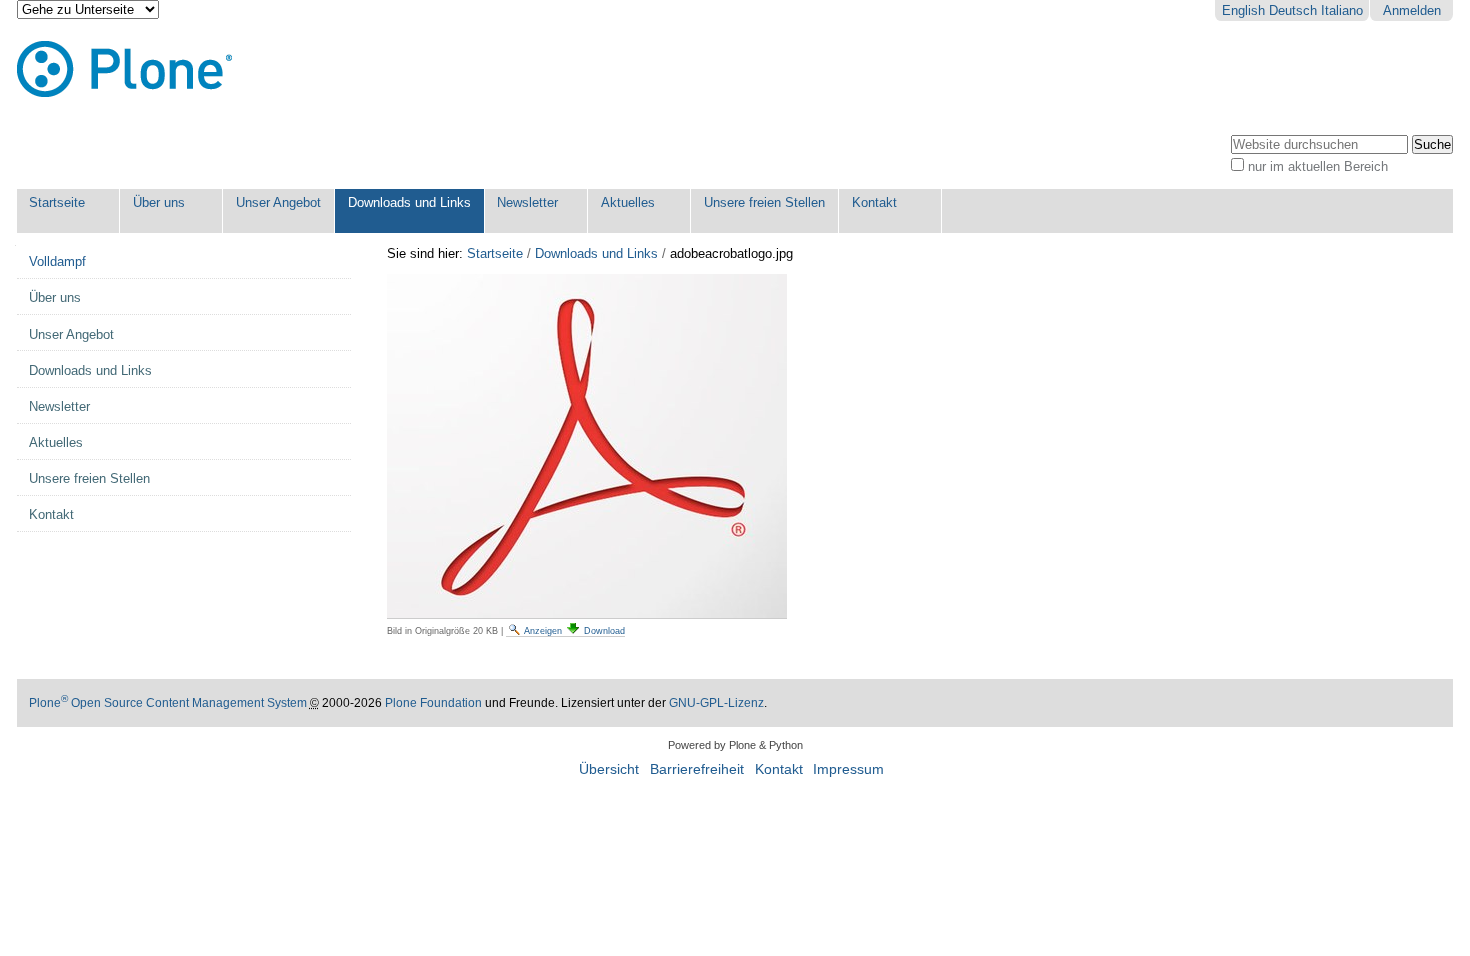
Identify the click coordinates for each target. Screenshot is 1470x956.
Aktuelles (628, 202)
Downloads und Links (409, 202)
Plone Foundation (433, 703)
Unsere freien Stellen (764, 202)
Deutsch (1293, 10)
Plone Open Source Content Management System (168, 703)
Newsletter (527, 202)
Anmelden (1412, 10)
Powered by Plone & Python (735, 745)
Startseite (57, 202)
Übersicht (609, 769)
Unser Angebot (278, 202)
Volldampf (57, 261)
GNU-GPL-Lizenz (716, 703)
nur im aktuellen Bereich (1318, 166)
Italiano (1342, 10)
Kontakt (874, 202)
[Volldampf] (124, 69)
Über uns (159, 202)
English (1243, 10)
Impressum (848, 769)
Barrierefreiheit (697, 769)
